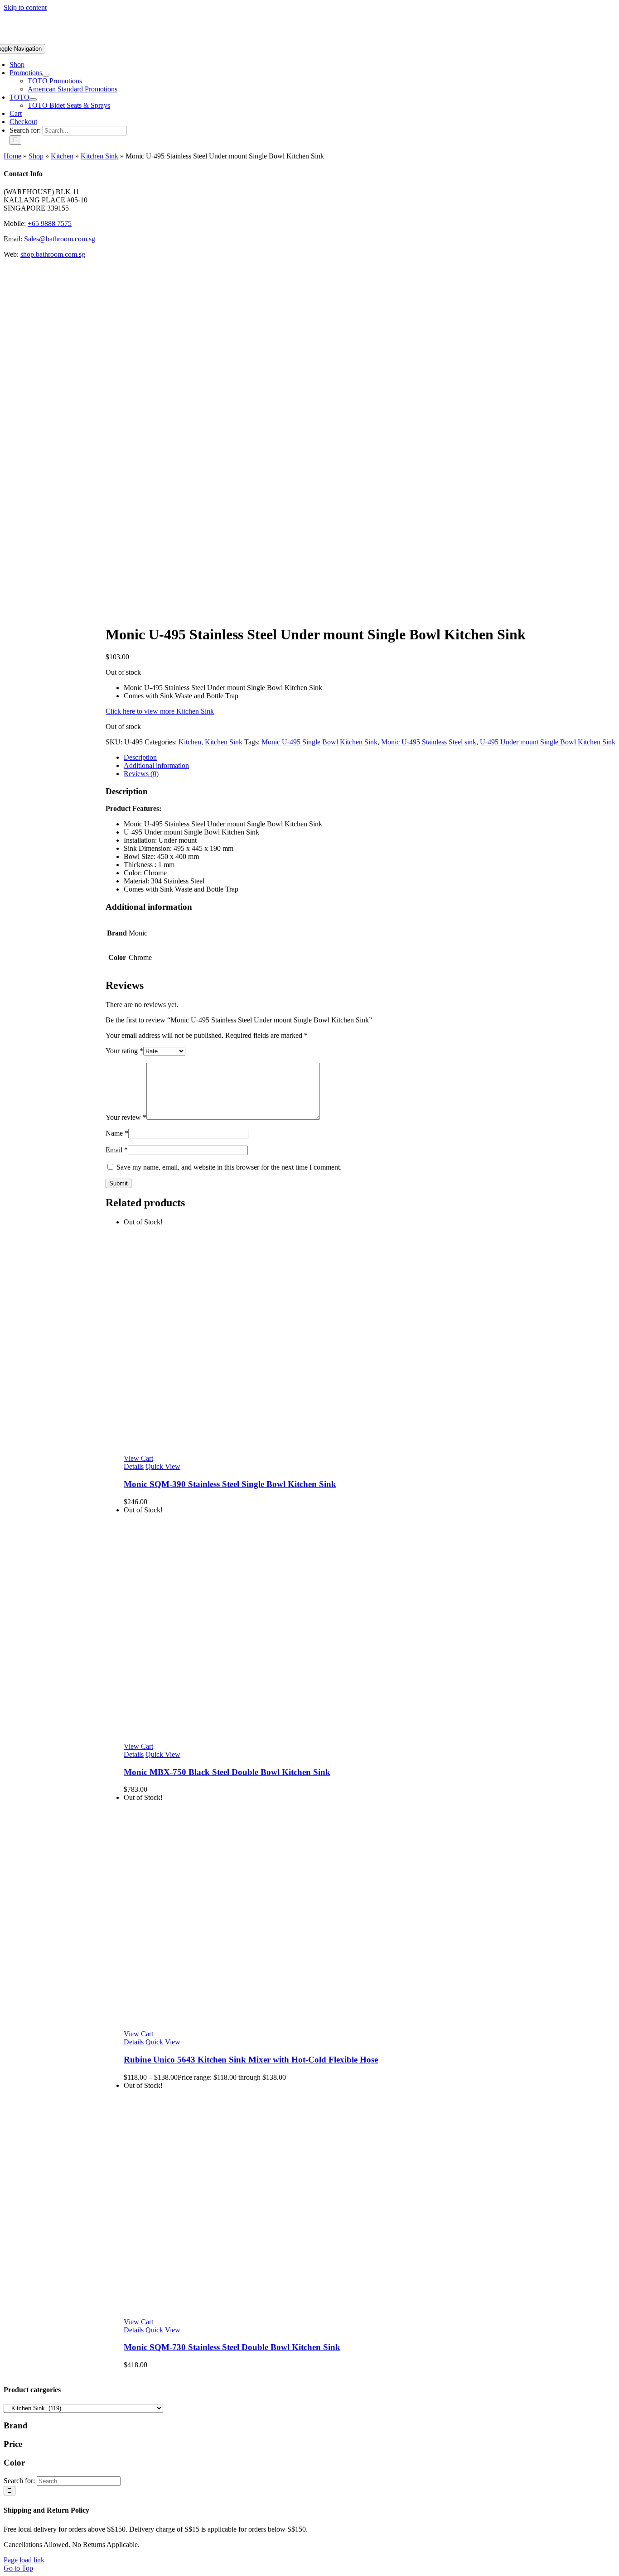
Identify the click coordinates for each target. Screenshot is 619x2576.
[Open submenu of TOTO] (33, 100)
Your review (126, 1117)
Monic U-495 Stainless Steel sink (429, 742)
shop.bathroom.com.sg (53, 254)
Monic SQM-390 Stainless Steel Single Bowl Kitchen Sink (230, 1484)
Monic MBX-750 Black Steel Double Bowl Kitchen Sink (227, 1772)
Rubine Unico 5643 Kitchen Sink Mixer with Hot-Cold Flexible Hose (251, 2060)
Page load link (24, 2560)
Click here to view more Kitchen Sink (160, 711)
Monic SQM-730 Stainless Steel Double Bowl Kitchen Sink (232, 2347)
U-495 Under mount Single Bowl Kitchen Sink (548, 742)
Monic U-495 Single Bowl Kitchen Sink (319, 742)
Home (12, 156)
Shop (36, 156)
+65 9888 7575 (50, 223)
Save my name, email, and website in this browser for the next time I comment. (229, 1167)
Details (134, 1466)
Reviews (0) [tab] (141, 774)
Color (14, 2463)
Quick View (163, 1466)
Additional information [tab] (156, 765)
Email (117, 1150)
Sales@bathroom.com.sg (60, 239)
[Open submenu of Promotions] (46, 75)
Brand (16, 2425)
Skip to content (25, 7)
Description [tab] (140, 757)
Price (13, 2444)
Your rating (124, 1051)
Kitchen (62, 156)
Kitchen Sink (99, 156)
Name (117, 1133)
